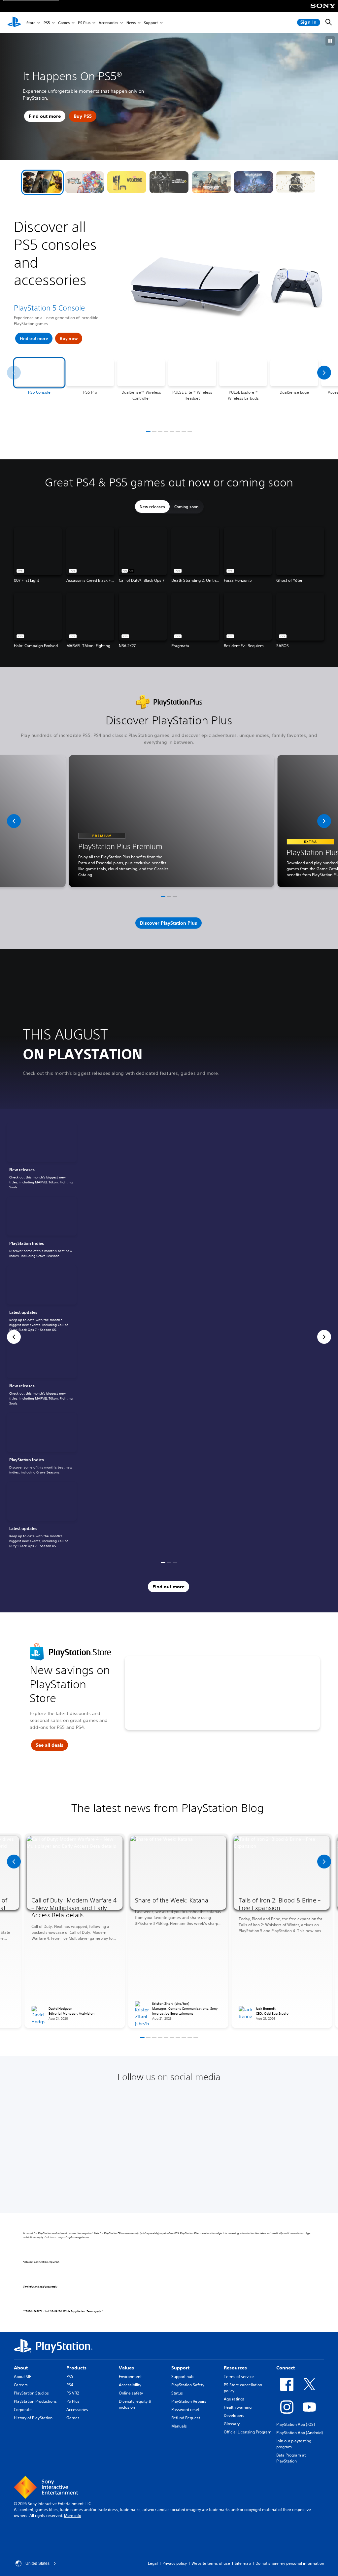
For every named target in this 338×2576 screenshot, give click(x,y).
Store (31, 23)
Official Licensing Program (248, 2432)
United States (37, 2563)
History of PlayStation (33, 2418)
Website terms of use (211, 2563)
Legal (153, 2563)
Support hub (182, 2377)
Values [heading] (126, 2368)
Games (64, 23)
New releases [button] (152, 507)
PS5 (47, 23)
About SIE (22, 2377)
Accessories (108, 23)
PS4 (70, 2385)
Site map (243, 2563)
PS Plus (84, 23)
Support (151, 23)
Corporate (23, 2410)
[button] (42, 182)
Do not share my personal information (290, 2563)
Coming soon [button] (186, 507)
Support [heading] (180, 2368)
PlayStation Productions (35, 2401)
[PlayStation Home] (14, 22)
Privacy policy (175, 2563)
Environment (130, 2377)
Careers (21, 2385)
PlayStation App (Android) (300, 2433)
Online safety (131, 2393)
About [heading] (21, 2368)
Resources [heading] (235, 2368)
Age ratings (234, 2399)
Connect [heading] (286, 2368)
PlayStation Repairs (189, 2401)
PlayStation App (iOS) (296, 2424)
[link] (42, 1157)
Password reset (185, 2410)
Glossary (232, 2424)
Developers (234, 2415)
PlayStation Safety (188, 2385)
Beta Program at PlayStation (291, 2458)
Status (177, 2393)
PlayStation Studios (31, 2393)
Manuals (179, 2426)
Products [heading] (76, 2368)
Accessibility (130, 2385)
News (131, 23)
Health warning (238, 2407)
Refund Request (186, 2418)
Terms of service (239, 2377)
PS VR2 (73, 2393)
